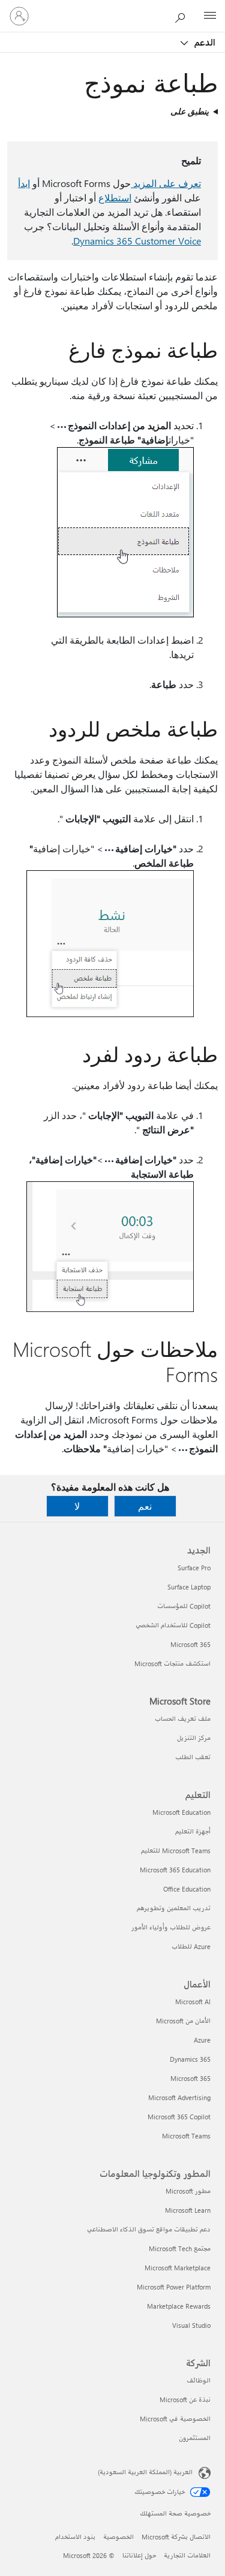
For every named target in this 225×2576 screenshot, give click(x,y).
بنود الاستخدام (75, 2537)
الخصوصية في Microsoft (175, 2419)
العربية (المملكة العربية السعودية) (145, 2472)
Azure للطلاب (191, 1946)
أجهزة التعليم (193, 1831)
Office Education (187, 1889)
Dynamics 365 (190, 2059)
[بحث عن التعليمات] (183, 16)
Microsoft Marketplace (178, 2268)
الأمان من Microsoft (183, 2021)
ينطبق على (190, 111)
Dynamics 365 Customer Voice (137, 241)
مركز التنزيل (194, 1738)
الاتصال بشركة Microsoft (176, 2537)
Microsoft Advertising (179, 2097)
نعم (145, 1506)
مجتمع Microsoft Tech (180, 2248)
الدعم (204, 42)
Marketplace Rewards (179, 2306)
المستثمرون (195, 2438)
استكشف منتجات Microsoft (172, 1663)
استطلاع (115, 197)
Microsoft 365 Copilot (179, 2117)
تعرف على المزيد (166, 183)
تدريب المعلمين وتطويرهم (174, 1908)
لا (77, 1506)
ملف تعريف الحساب (183, 1719)
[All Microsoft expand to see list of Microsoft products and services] (210, 16)
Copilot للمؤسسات (184, 1606)
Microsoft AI (193, 2002)
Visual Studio (191, 2325)
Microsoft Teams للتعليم (176, 1850)
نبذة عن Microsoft (185, 2399)
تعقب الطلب (193, 1757)
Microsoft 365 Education (175, 1870)
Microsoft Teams (186, 2136)
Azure (202, 2040)
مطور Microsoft (188, 2191)
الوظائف (199, 2380)
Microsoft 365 (190, 1644)
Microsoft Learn (188, 2210)
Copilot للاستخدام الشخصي (173, 1625)
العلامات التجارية (187, 2555)
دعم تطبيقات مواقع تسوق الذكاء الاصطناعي (149, 2229)
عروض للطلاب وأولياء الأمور (171, 1927)
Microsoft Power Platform (174, 2287)
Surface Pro (194, 1568)
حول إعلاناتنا (139, 2555)
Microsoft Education (181, 1812)
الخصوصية (118, 2537)
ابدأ (24, 183)
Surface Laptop (189, 1587)
